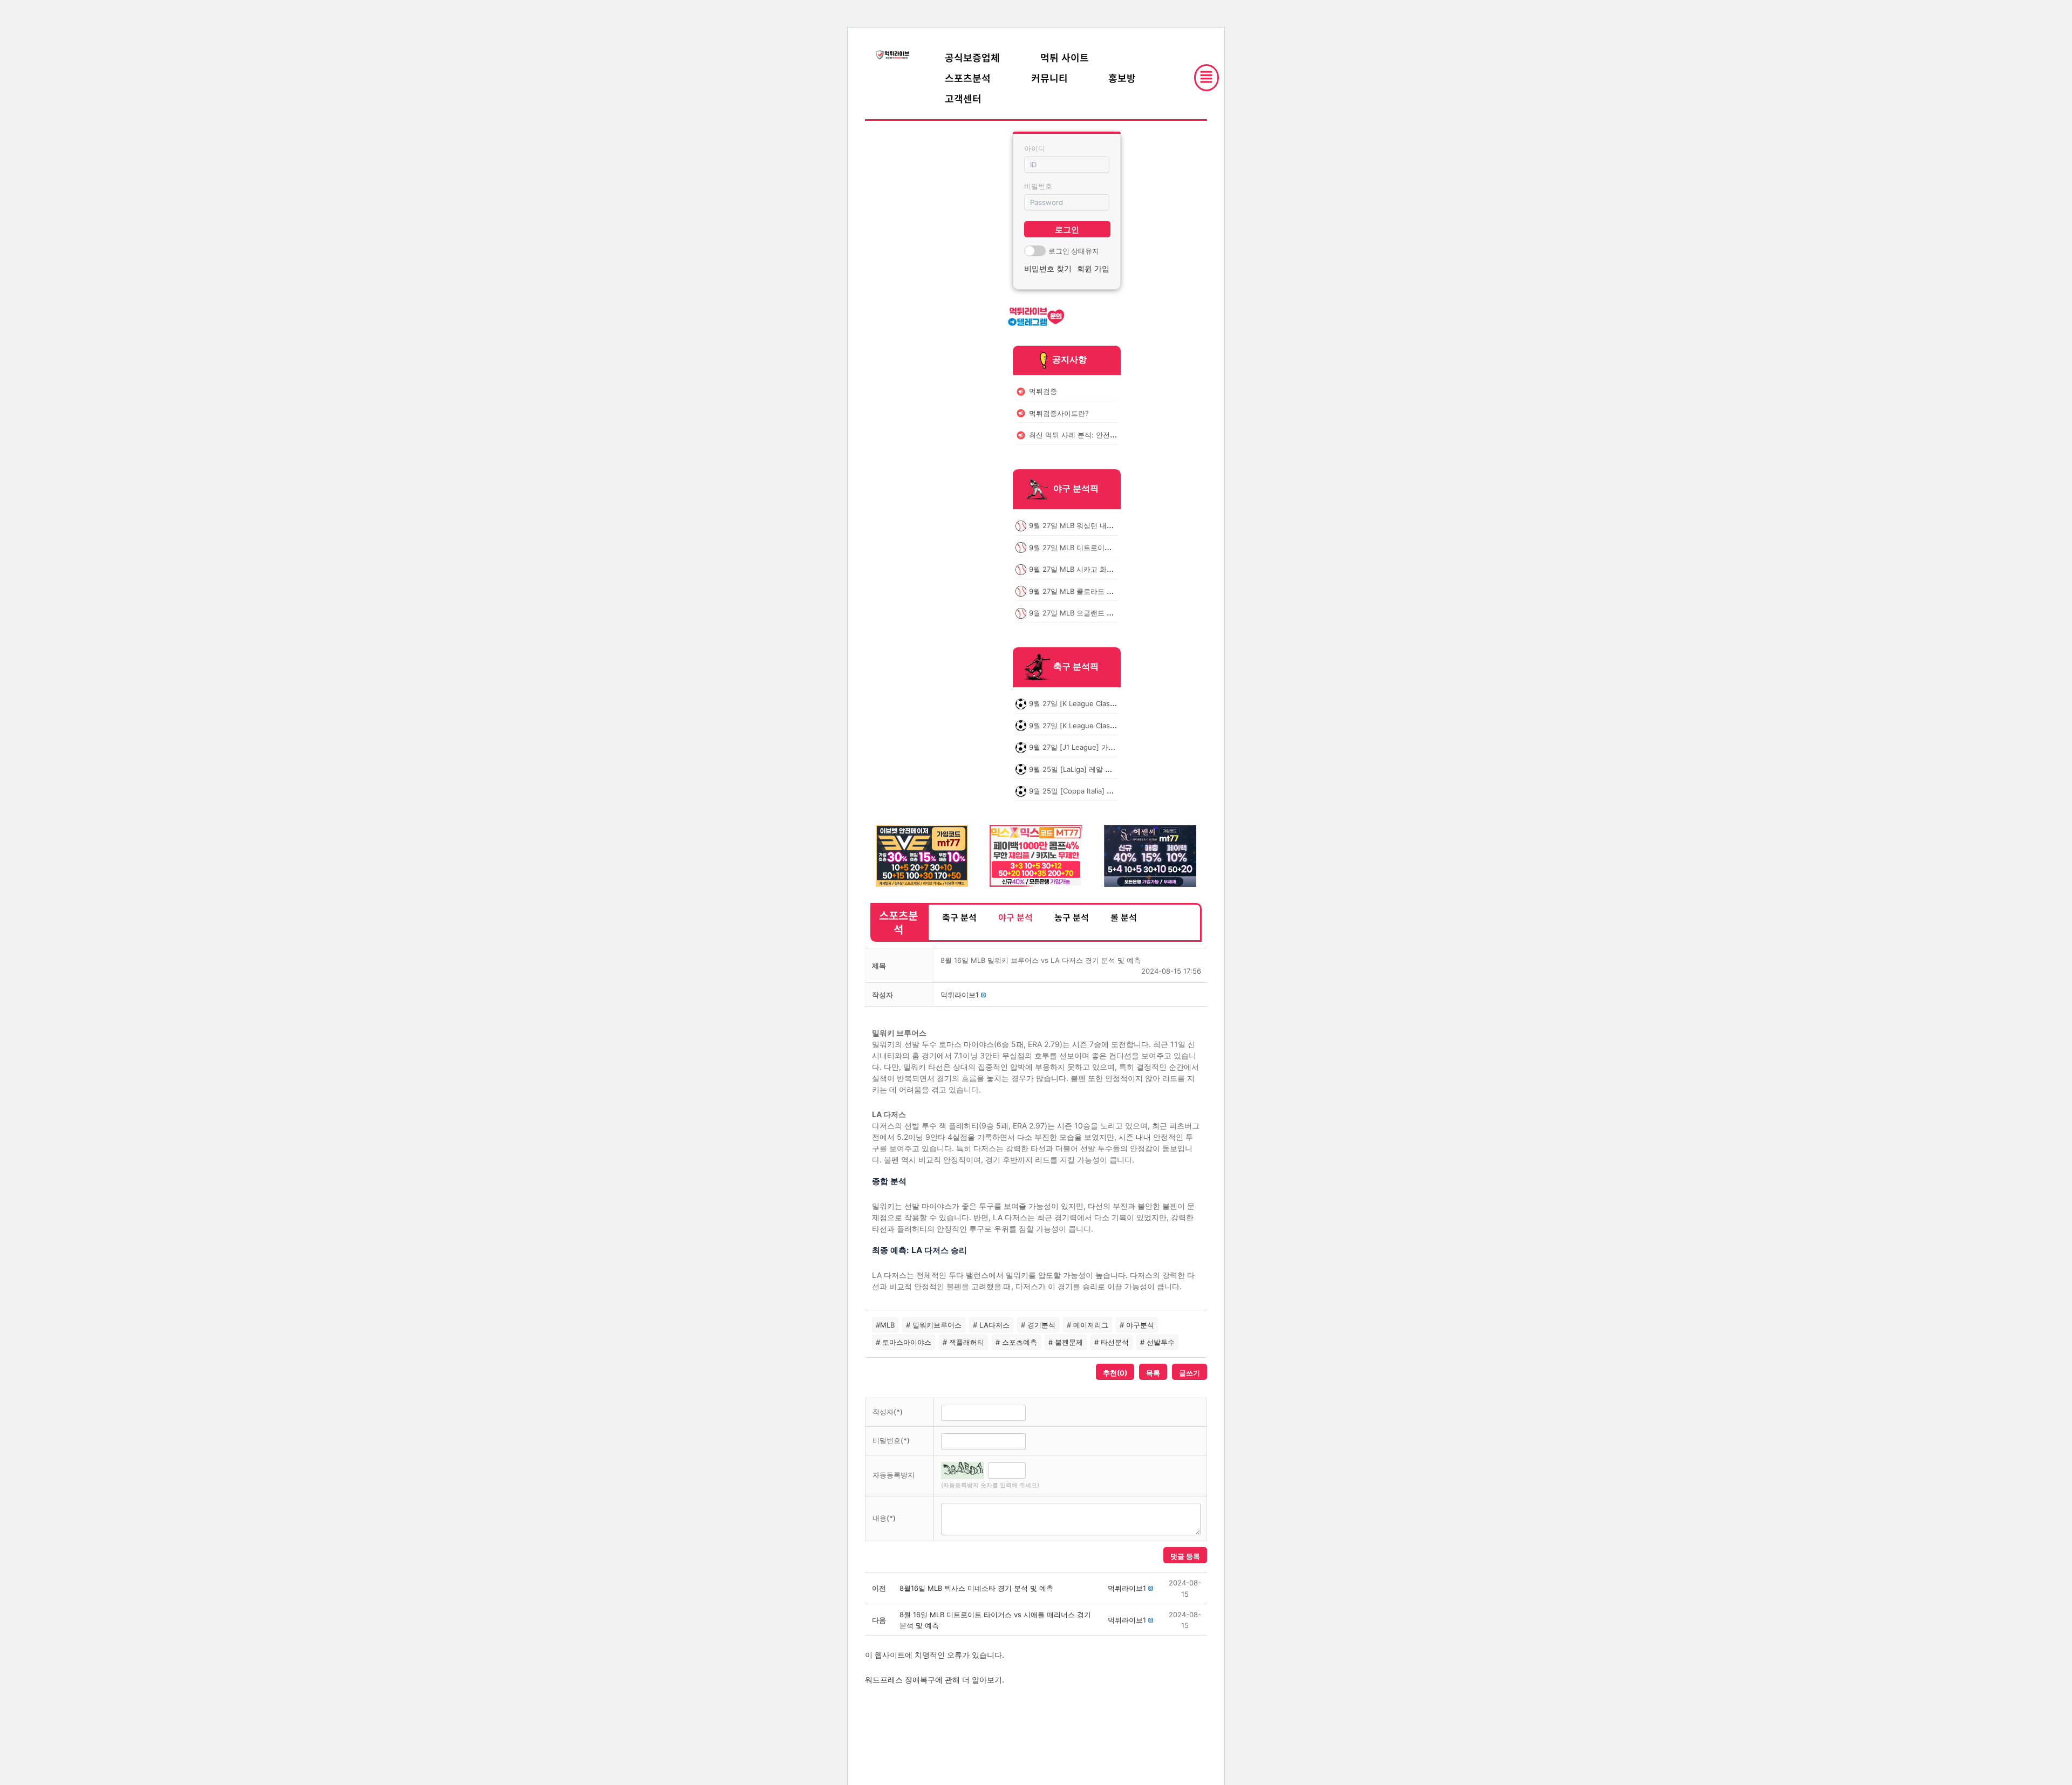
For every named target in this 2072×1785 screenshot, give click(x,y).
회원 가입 (1093, 268)
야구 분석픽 (1076, 489)
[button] (960, 995)
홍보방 (1122, 78)
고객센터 (963, 98)
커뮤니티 (1049, 78)
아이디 (1035, 148)
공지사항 (1069, 359)
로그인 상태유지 (1074, 251)
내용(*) (884, 1518)
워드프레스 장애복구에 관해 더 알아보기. (935, 1680)
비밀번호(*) (891, 1440)
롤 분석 (1124, 917)
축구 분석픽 (1076, 667)
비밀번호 (1038, 186)
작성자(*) (888, 1412)
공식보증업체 (972, 57)
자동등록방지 (894, 1475)
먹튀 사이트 (1065, 57)
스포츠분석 (968, 78)
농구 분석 (1072, 917)
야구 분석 (1015, 917)
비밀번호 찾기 (1048, 268)
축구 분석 (959, 917)
